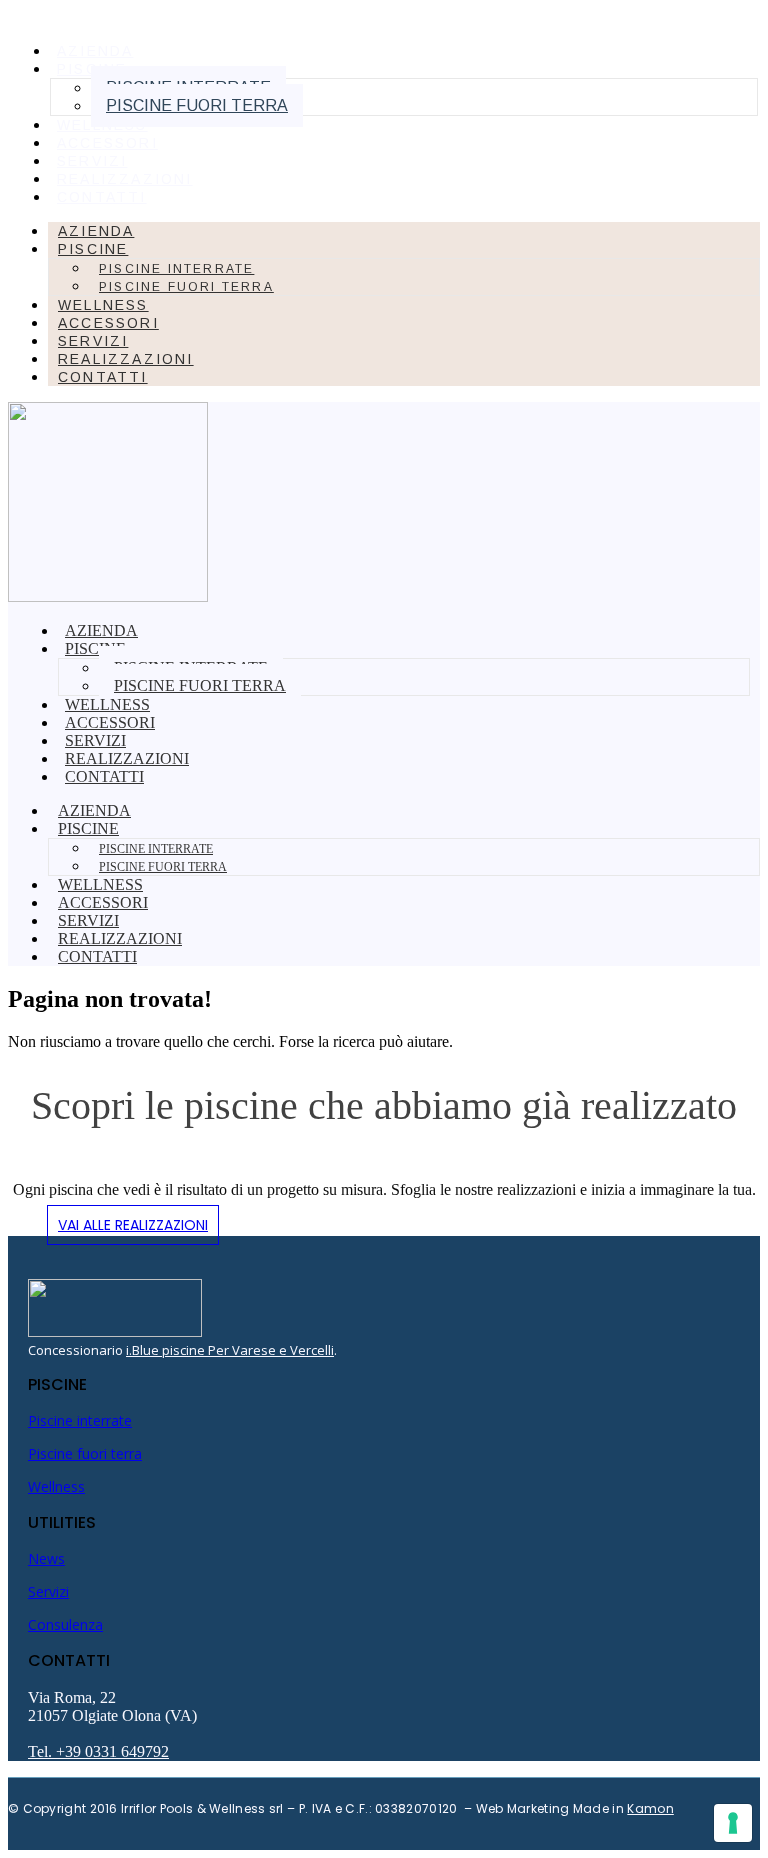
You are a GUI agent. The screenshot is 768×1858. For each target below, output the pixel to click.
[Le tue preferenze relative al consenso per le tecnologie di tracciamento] (733, 1823)
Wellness (56, 1486)
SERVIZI (92, 161)
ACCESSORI (107, 143)
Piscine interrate (176, 269)
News (46, 1558)
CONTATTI (102, 197)
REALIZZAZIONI (125, 179)
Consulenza (65, 1624)
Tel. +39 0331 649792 (98, 1751)
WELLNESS (102, 125)
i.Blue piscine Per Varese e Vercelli (230, 1350)
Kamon (650, 1808)
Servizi (48, 1591)
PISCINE (93, 249)
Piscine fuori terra (197, 105)
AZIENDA (95, 51)
